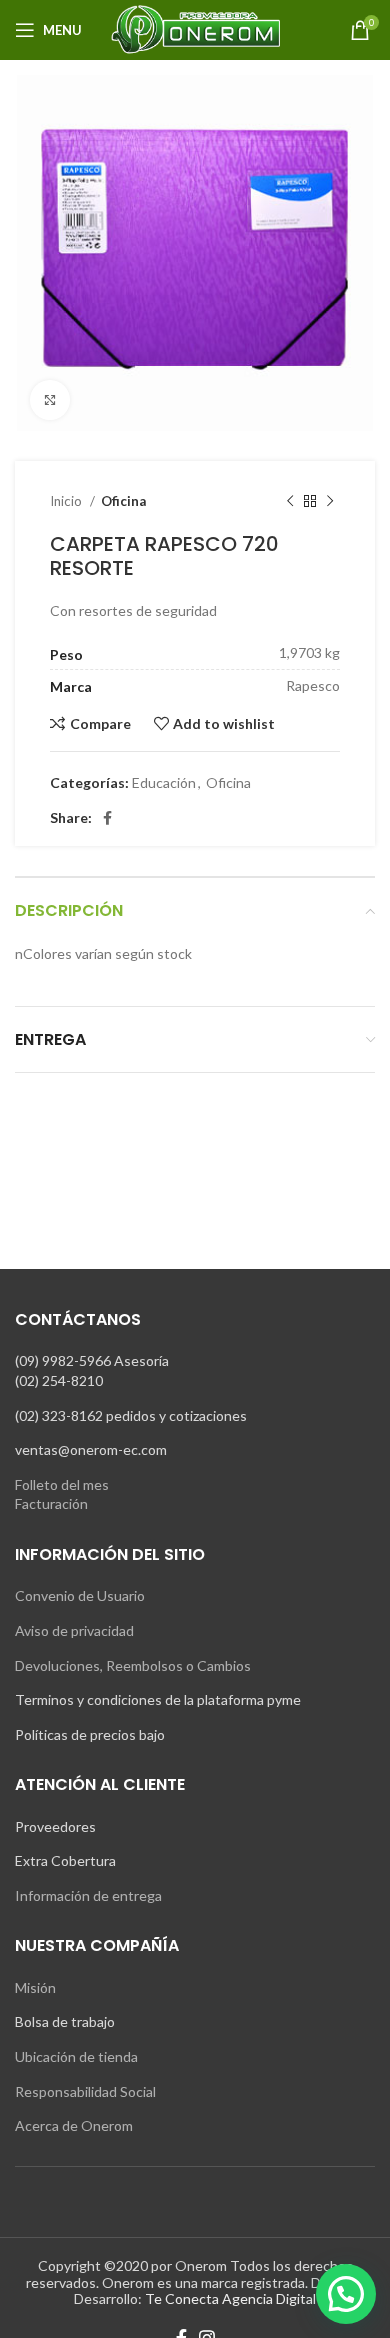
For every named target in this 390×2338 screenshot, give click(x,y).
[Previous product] (290, 502)
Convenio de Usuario (80, 1595)
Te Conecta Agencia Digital (230, 2298)
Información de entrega (88, 1895)
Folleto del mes (62, 1484)
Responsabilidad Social (85, 2091)
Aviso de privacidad (74, 1630)
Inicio (67, 501)
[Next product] (330, 502)
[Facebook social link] (107, 818)
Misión (35, 1987)
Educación (164, 782)
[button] (346, 2294)
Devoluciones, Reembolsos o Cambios (133, 1665)
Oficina (123, 501)
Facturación (51, 1503)
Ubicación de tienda (76, 2056)
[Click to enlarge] (50, 400)
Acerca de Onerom (74, 2125)
